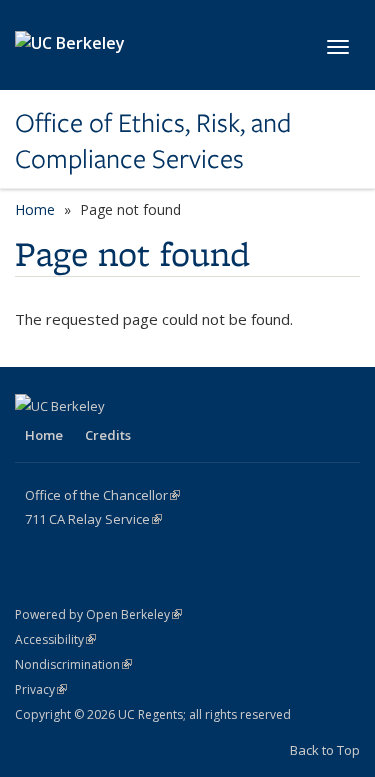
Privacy (41, 689)
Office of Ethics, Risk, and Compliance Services (153, 141)
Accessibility (55, 639)
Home (35, 209)
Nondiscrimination (73, 664)
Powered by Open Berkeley (98, 614)
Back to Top (325, 750)
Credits (108, 435)
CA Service (93, 519)
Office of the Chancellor (102, 495)
